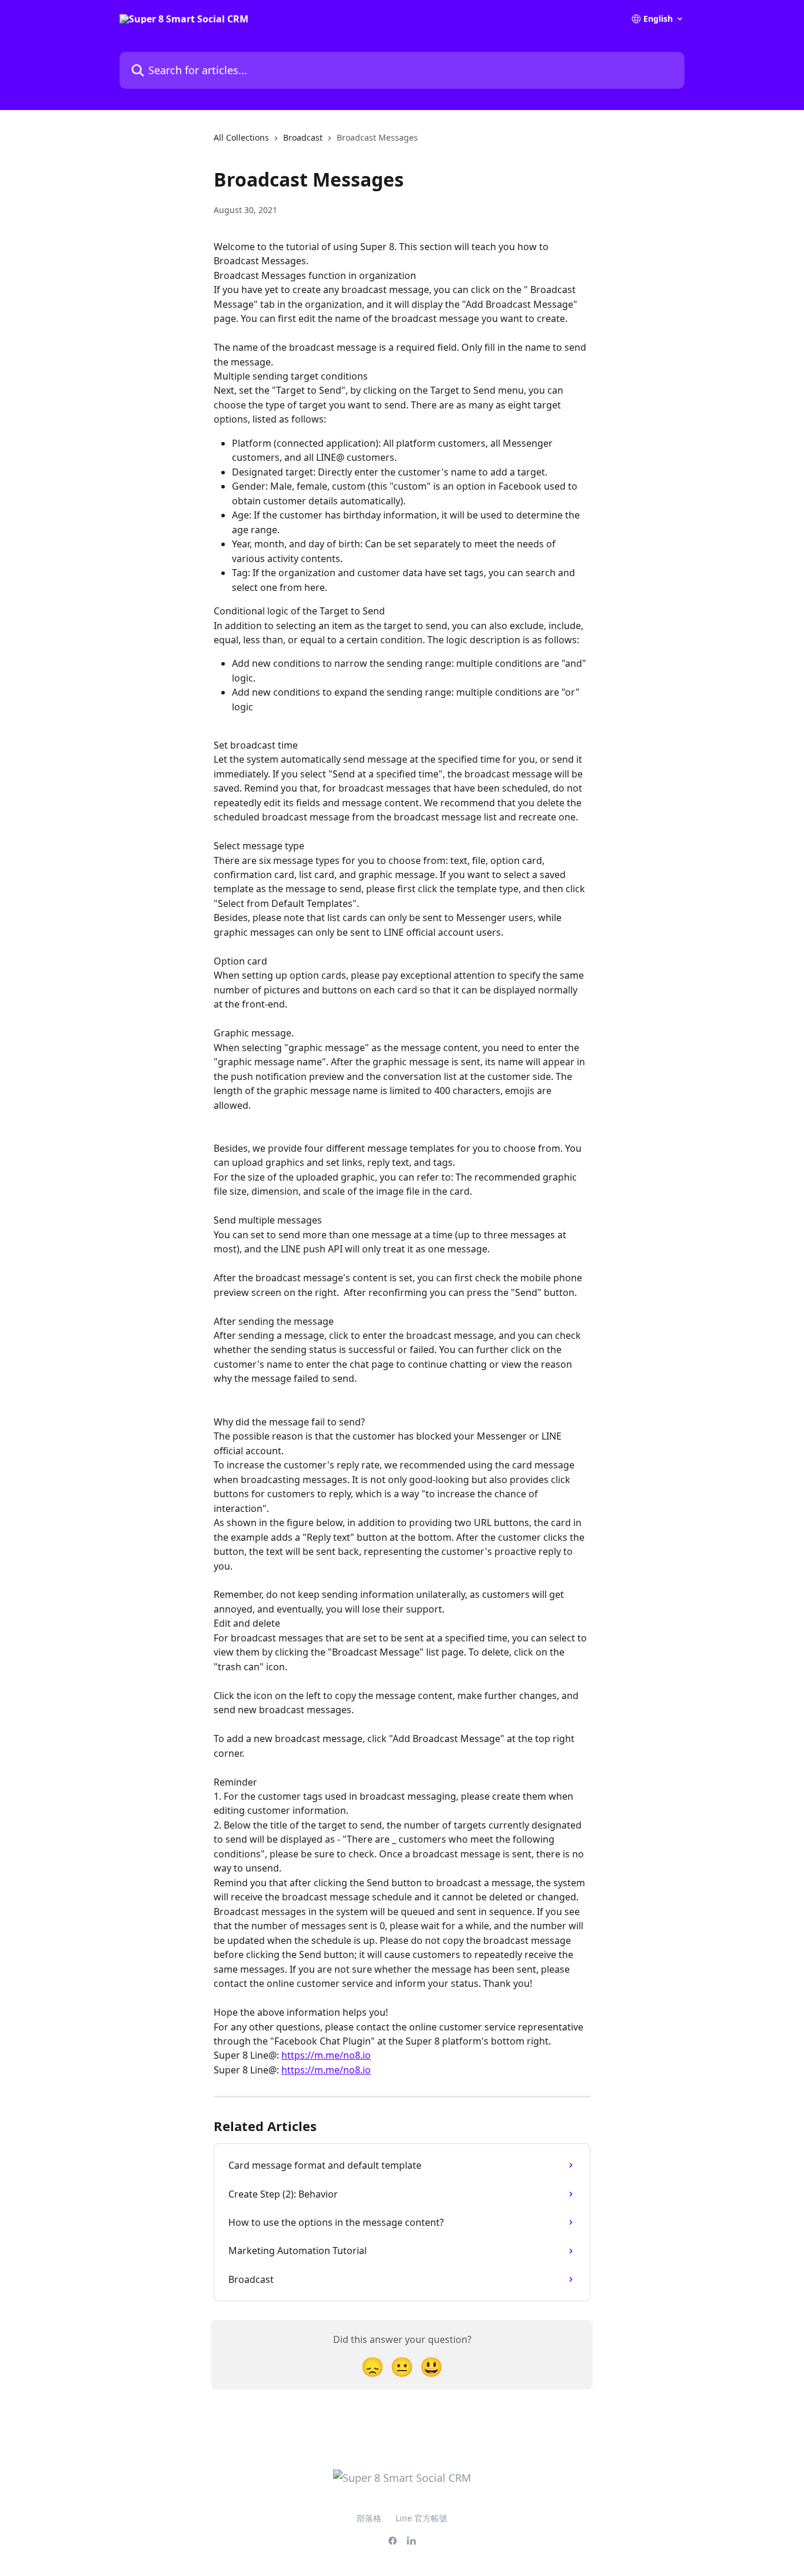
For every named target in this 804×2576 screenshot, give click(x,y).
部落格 (369, 2518)
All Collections (241, 137)
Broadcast (303, 137)
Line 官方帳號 (421, 2518)
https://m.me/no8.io (326, 2055)
